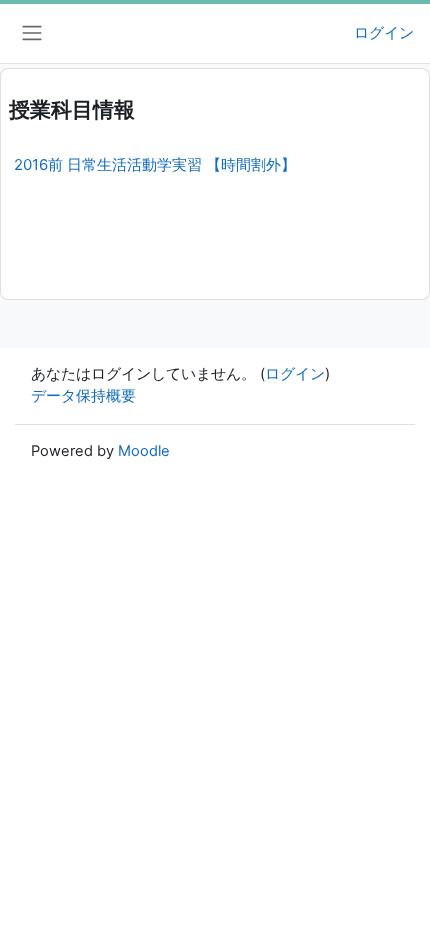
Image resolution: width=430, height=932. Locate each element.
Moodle (144, 451)
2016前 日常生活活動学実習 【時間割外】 (155, 164)
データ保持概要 (83, 396)
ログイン (384, 33)
